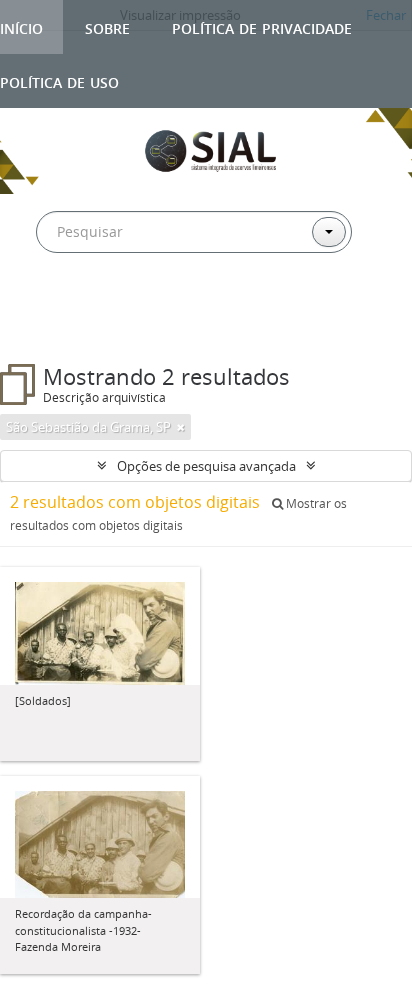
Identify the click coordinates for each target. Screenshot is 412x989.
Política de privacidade (262, 26)
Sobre (107, 26)
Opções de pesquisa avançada (206, 466)
